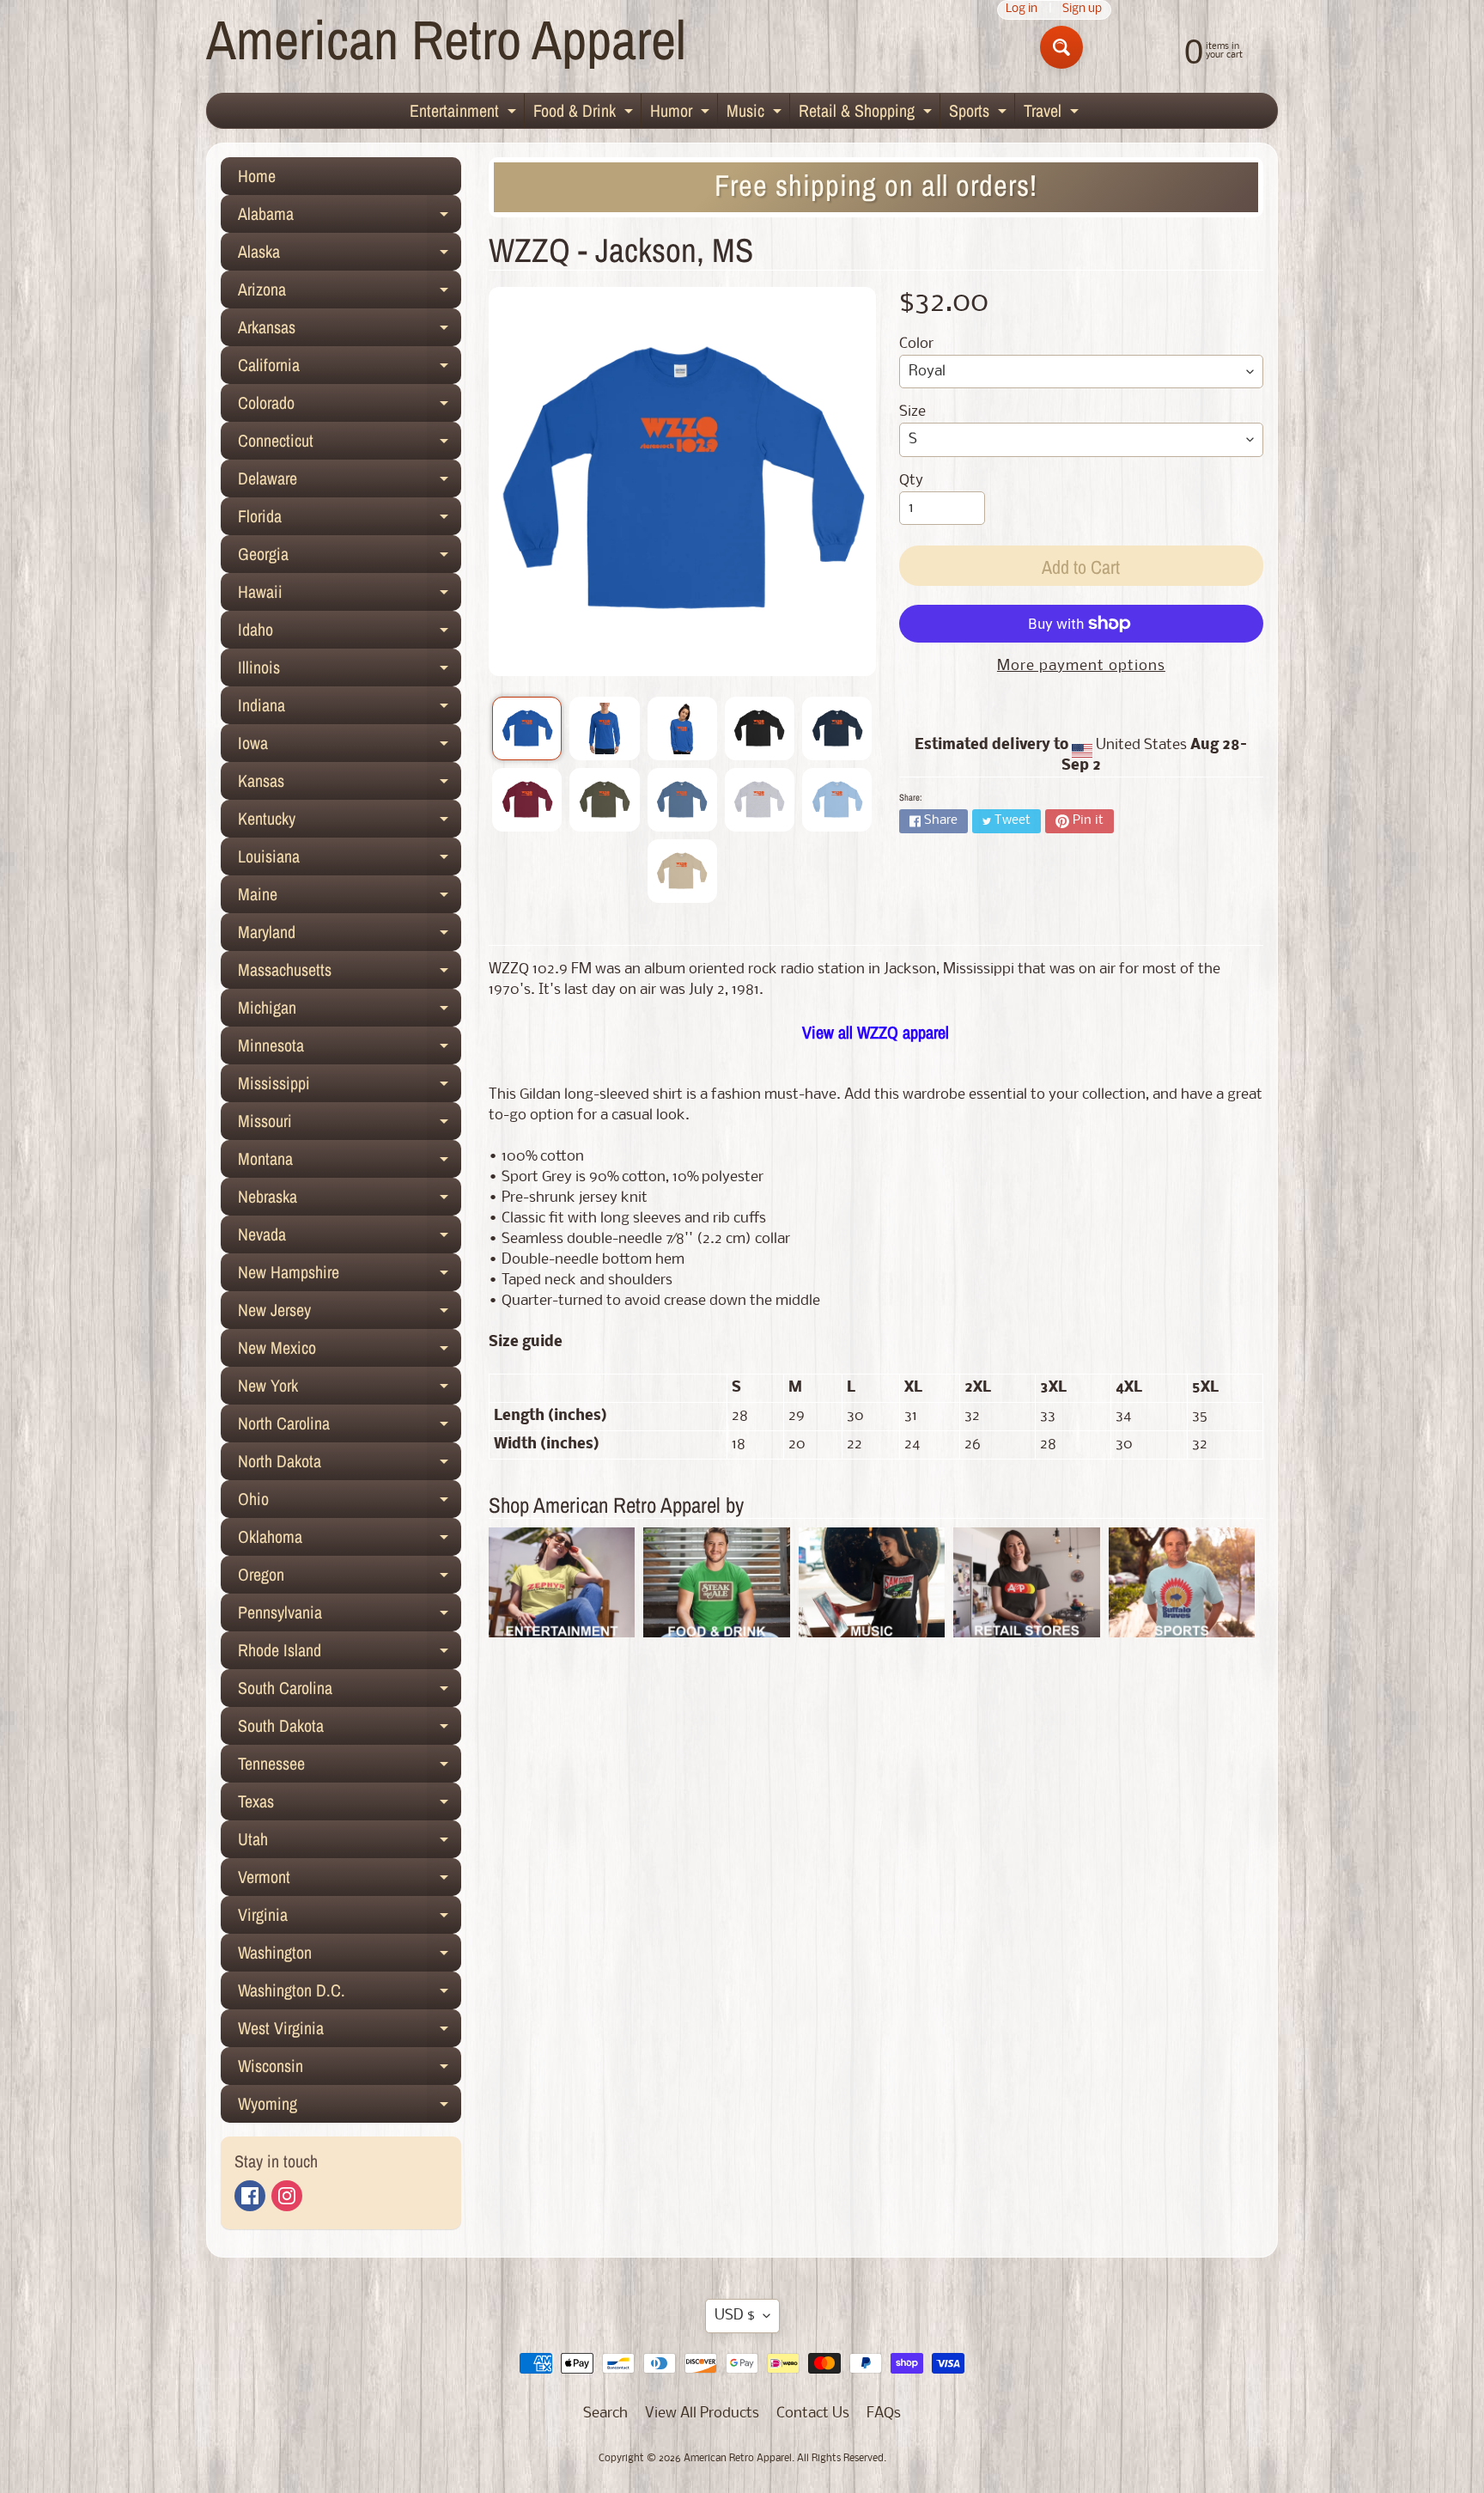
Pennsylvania (350, 1616)
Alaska (350, 255)
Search (605, 2414)
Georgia (350, 558)
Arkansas (350, 331)
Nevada (350, 1238)
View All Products (702, 2414)
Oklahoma (350, 1540)
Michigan (350, 1011)
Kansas (350, 784)
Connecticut (350, 444)
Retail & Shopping (867, 113)
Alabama (350, 217)
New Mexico (350, 1351)
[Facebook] (250, 2196)
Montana (350, 1162)
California (350, 369)
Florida (350, 520)
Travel (1053, 113)
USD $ (735, 2316)
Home (257, 176)
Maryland (350, 936)
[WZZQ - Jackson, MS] (527, 728)
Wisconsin (350, 2069)
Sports (980, 113)
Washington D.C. (350, 1994)
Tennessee (350, 1767)
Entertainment (465, 113)
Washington (350, 1956)
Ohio (350, 1503)
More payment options (1081, 666)
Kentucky (350, 822)
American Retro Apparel (446, 39)
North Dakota (350, 1465)
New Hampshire (350, 1276)
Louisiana (350, 860)
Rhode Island (350, 1654)
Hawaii (350, 595)
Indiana (350, 709)
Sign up (1082, 10)
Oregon (350, 1578)
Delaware (350, 482)
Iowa (350, 747)
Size (912, 412)
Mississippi (350, 1087)
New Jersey (350, 1314)
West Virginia (350, 2032)
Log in (1022, 10)
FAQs (884, 2414)
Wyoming (350, 2107)
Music (756, 113)
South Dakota (350, 1729)
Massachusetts (350, 973)
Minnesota (350, 1049)
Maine (350, 898)
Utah (350, 1843)
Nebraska (350, 1200)
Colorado (350, 406)
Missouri (350, 1125)
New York (350, 1389)
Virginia (350, 1918)
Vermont (350, 1880)
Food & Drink (585, 113)
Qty (911, 481)
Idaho (350, 633)
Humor (682, 113)
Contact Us (813, 2414)
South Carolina (350, 1691)
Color (916, 344)
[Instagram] (287, 2196)
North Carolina (350, 1427)
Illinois (350, 671)
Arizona (350, 293)
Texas (350, 1805)
